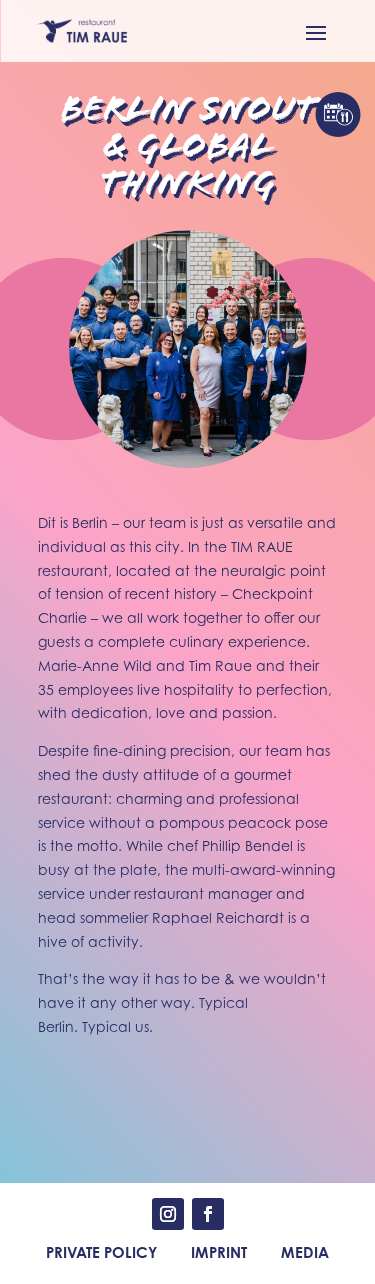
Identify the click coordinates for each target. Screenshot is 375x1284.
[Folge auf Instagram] (168, 1214)
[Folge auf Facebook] (208, 1214)
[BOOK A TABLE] (337, 114)
